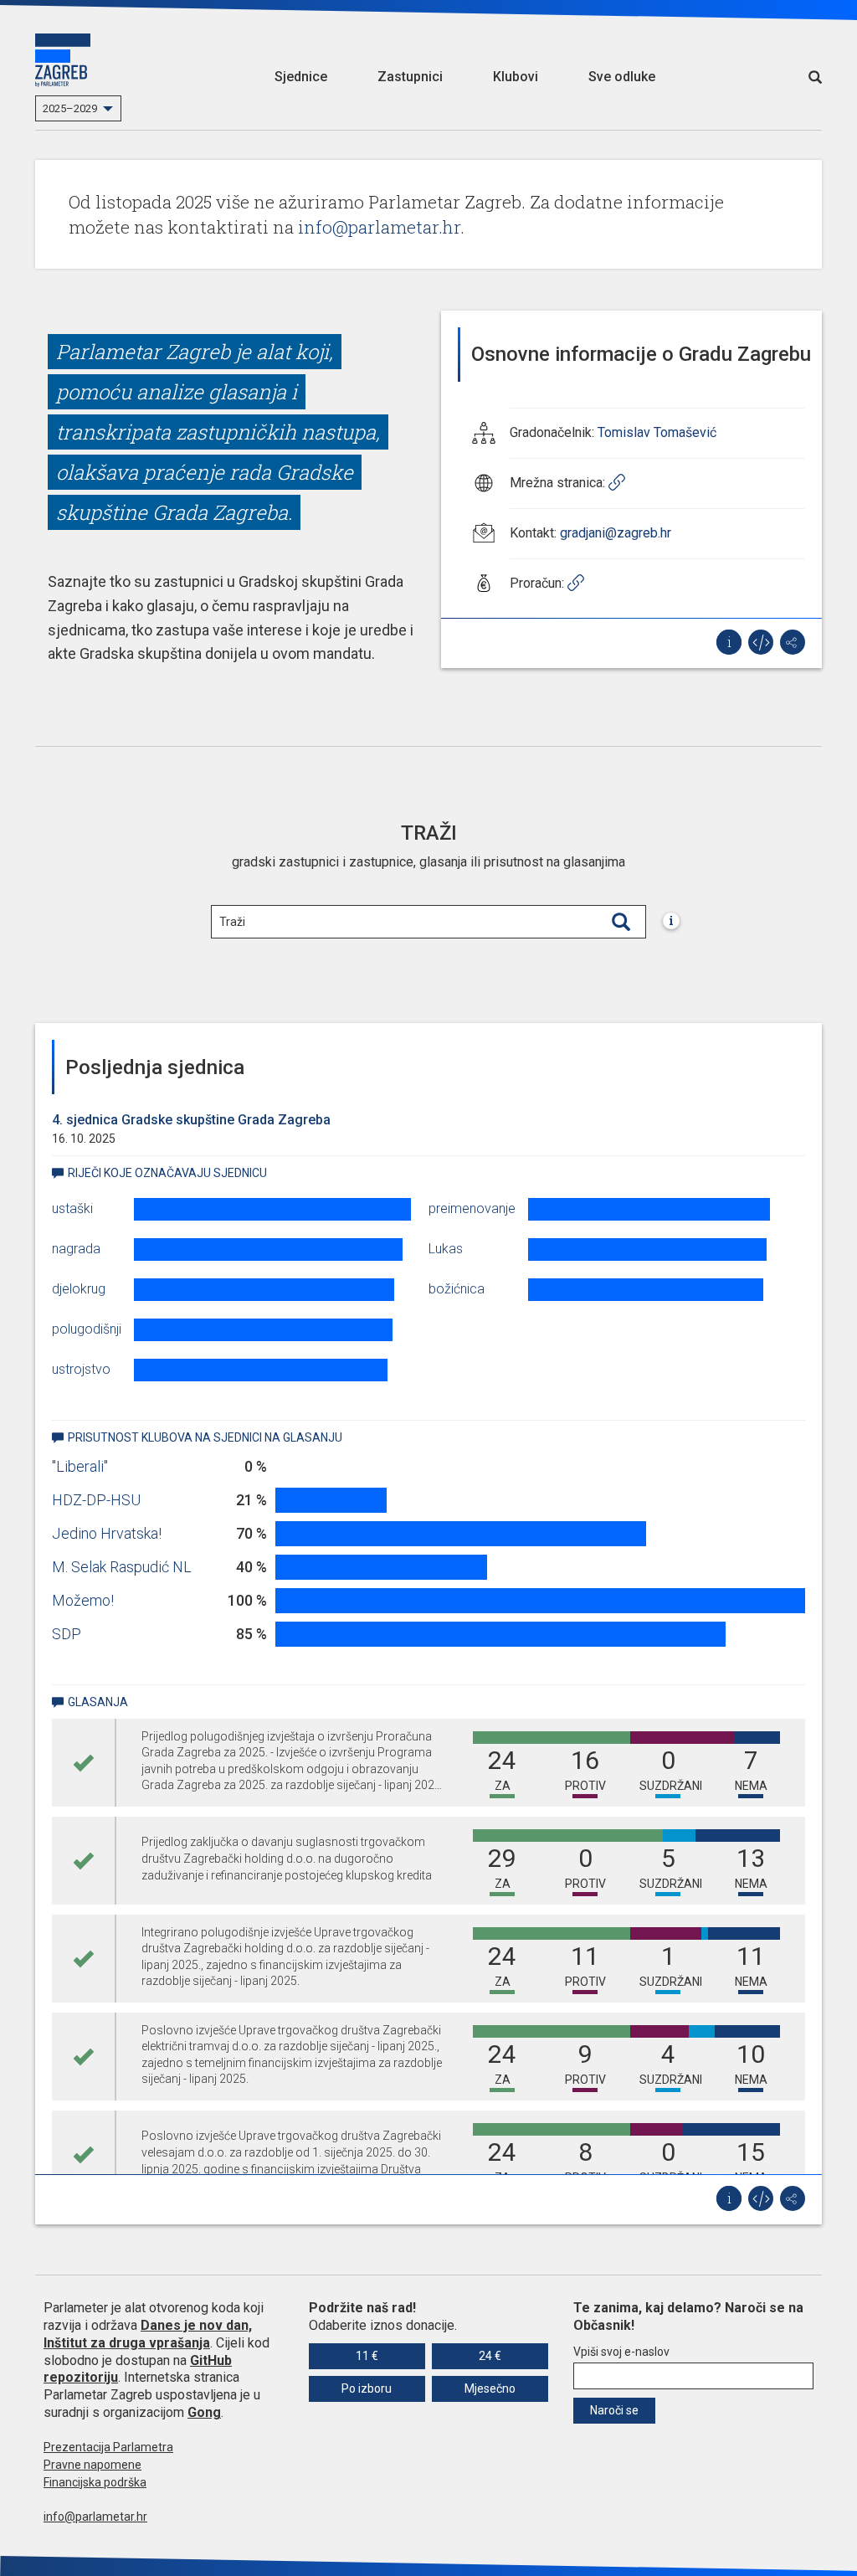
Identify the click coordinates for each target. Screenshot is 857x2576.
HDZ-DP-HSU (96, 1500)
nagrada (76, 1249)
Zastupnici (410, 77)
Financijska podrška (95, 2482)
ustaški (72, 1208)
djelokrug (79, 1289)
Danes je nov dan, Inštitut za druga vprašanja (148, 2334)
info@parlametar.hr (379, 227)
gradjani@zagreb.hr (616, 533)
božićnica (457, 1289)
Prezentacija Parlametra (108, 2447)
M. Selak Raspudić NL (122, 1567)
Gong (204, 2412)
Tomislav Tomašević (657, 432)
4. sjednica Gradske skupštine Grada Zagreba (191, 1120)
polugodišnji (87, 1329)
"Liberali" (80, 1466)
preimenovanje (472, 1208)
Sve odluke (622, 77)
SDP (67, 1634)
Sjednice (301, 77)
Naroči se (614, 2410)
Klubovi (516, 77)
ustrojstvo (81, 1369)
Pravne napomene (92, 2465)
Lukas (446, 1249)
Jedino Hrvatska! (107, 1533)
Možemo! (83, 1600)
